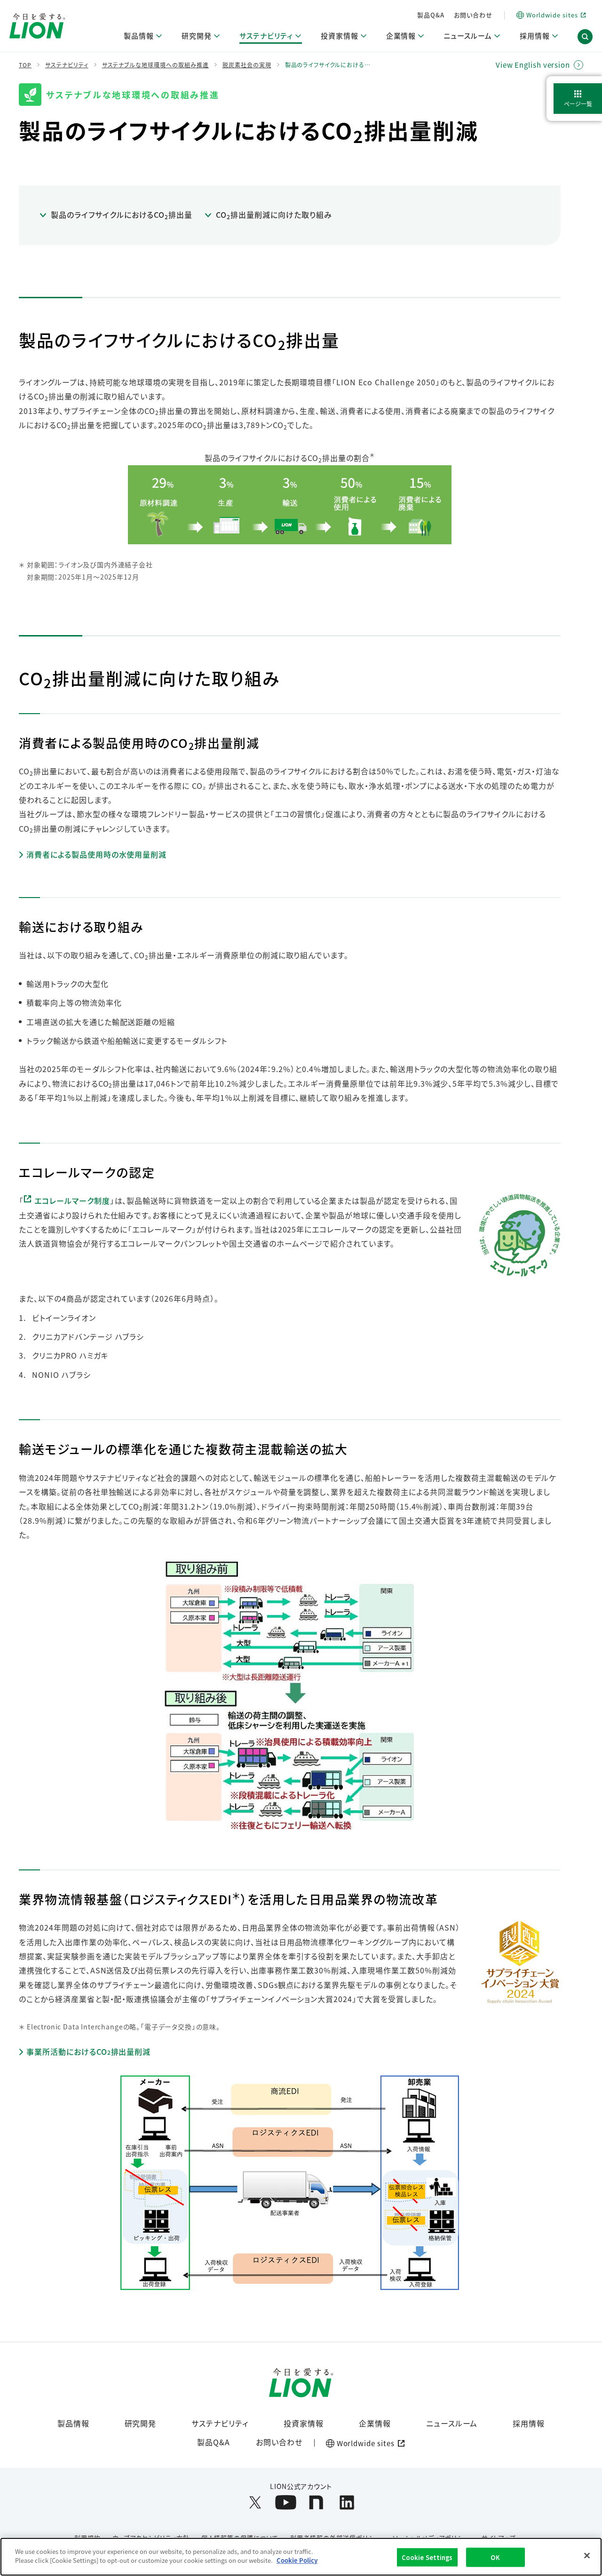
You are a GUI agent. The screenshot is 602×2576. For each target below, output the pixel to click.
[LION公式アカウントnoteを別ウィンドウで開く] (316, 2502)
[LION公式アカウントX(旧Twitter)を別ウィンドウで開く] (255, 2502)
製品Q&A (431, 15)
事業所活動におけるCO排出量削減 (88, 2052)
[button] (585, 37)
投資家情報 (304, 2423)
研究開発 (141, 2423)
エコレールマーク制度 (72, 1201)
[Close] (587, 2555)
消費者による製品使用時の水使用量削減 (96, 855)
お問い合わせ (473, 15)
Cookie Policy (297, 2560)
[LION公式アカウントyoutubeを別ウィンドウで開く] (286, 2502)
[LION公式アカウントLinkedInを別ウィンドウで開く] (347, 2502)
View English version (533, 65)
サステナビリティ (220, 2423)
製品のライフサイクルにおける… (328, 65)
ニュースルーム (452, 2423)
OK (495, 2557)
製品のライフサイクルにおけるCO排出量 (122, 215)
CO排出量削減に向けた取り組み (274, 215)
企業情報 (375, 2423)
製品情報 (73, 2423)
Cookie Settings (427, 2557)
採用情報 (529, 2423)
